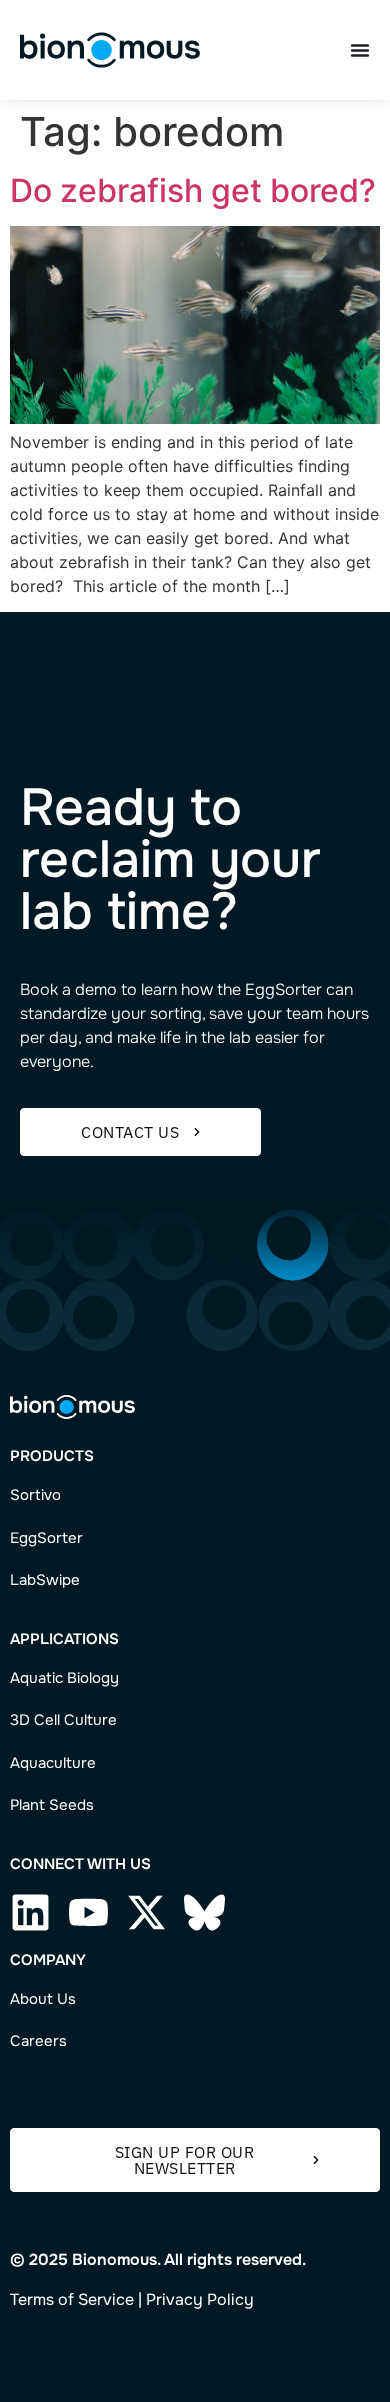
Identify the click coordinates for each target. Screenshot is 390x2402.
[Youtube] (88, 1912)
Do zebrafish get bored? (193, 190)
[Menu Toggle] (360, 50)
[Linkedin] (30, 1912)
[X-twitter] (146, 1912)
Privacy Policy (200, 2299)
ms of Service (83, 2299)
